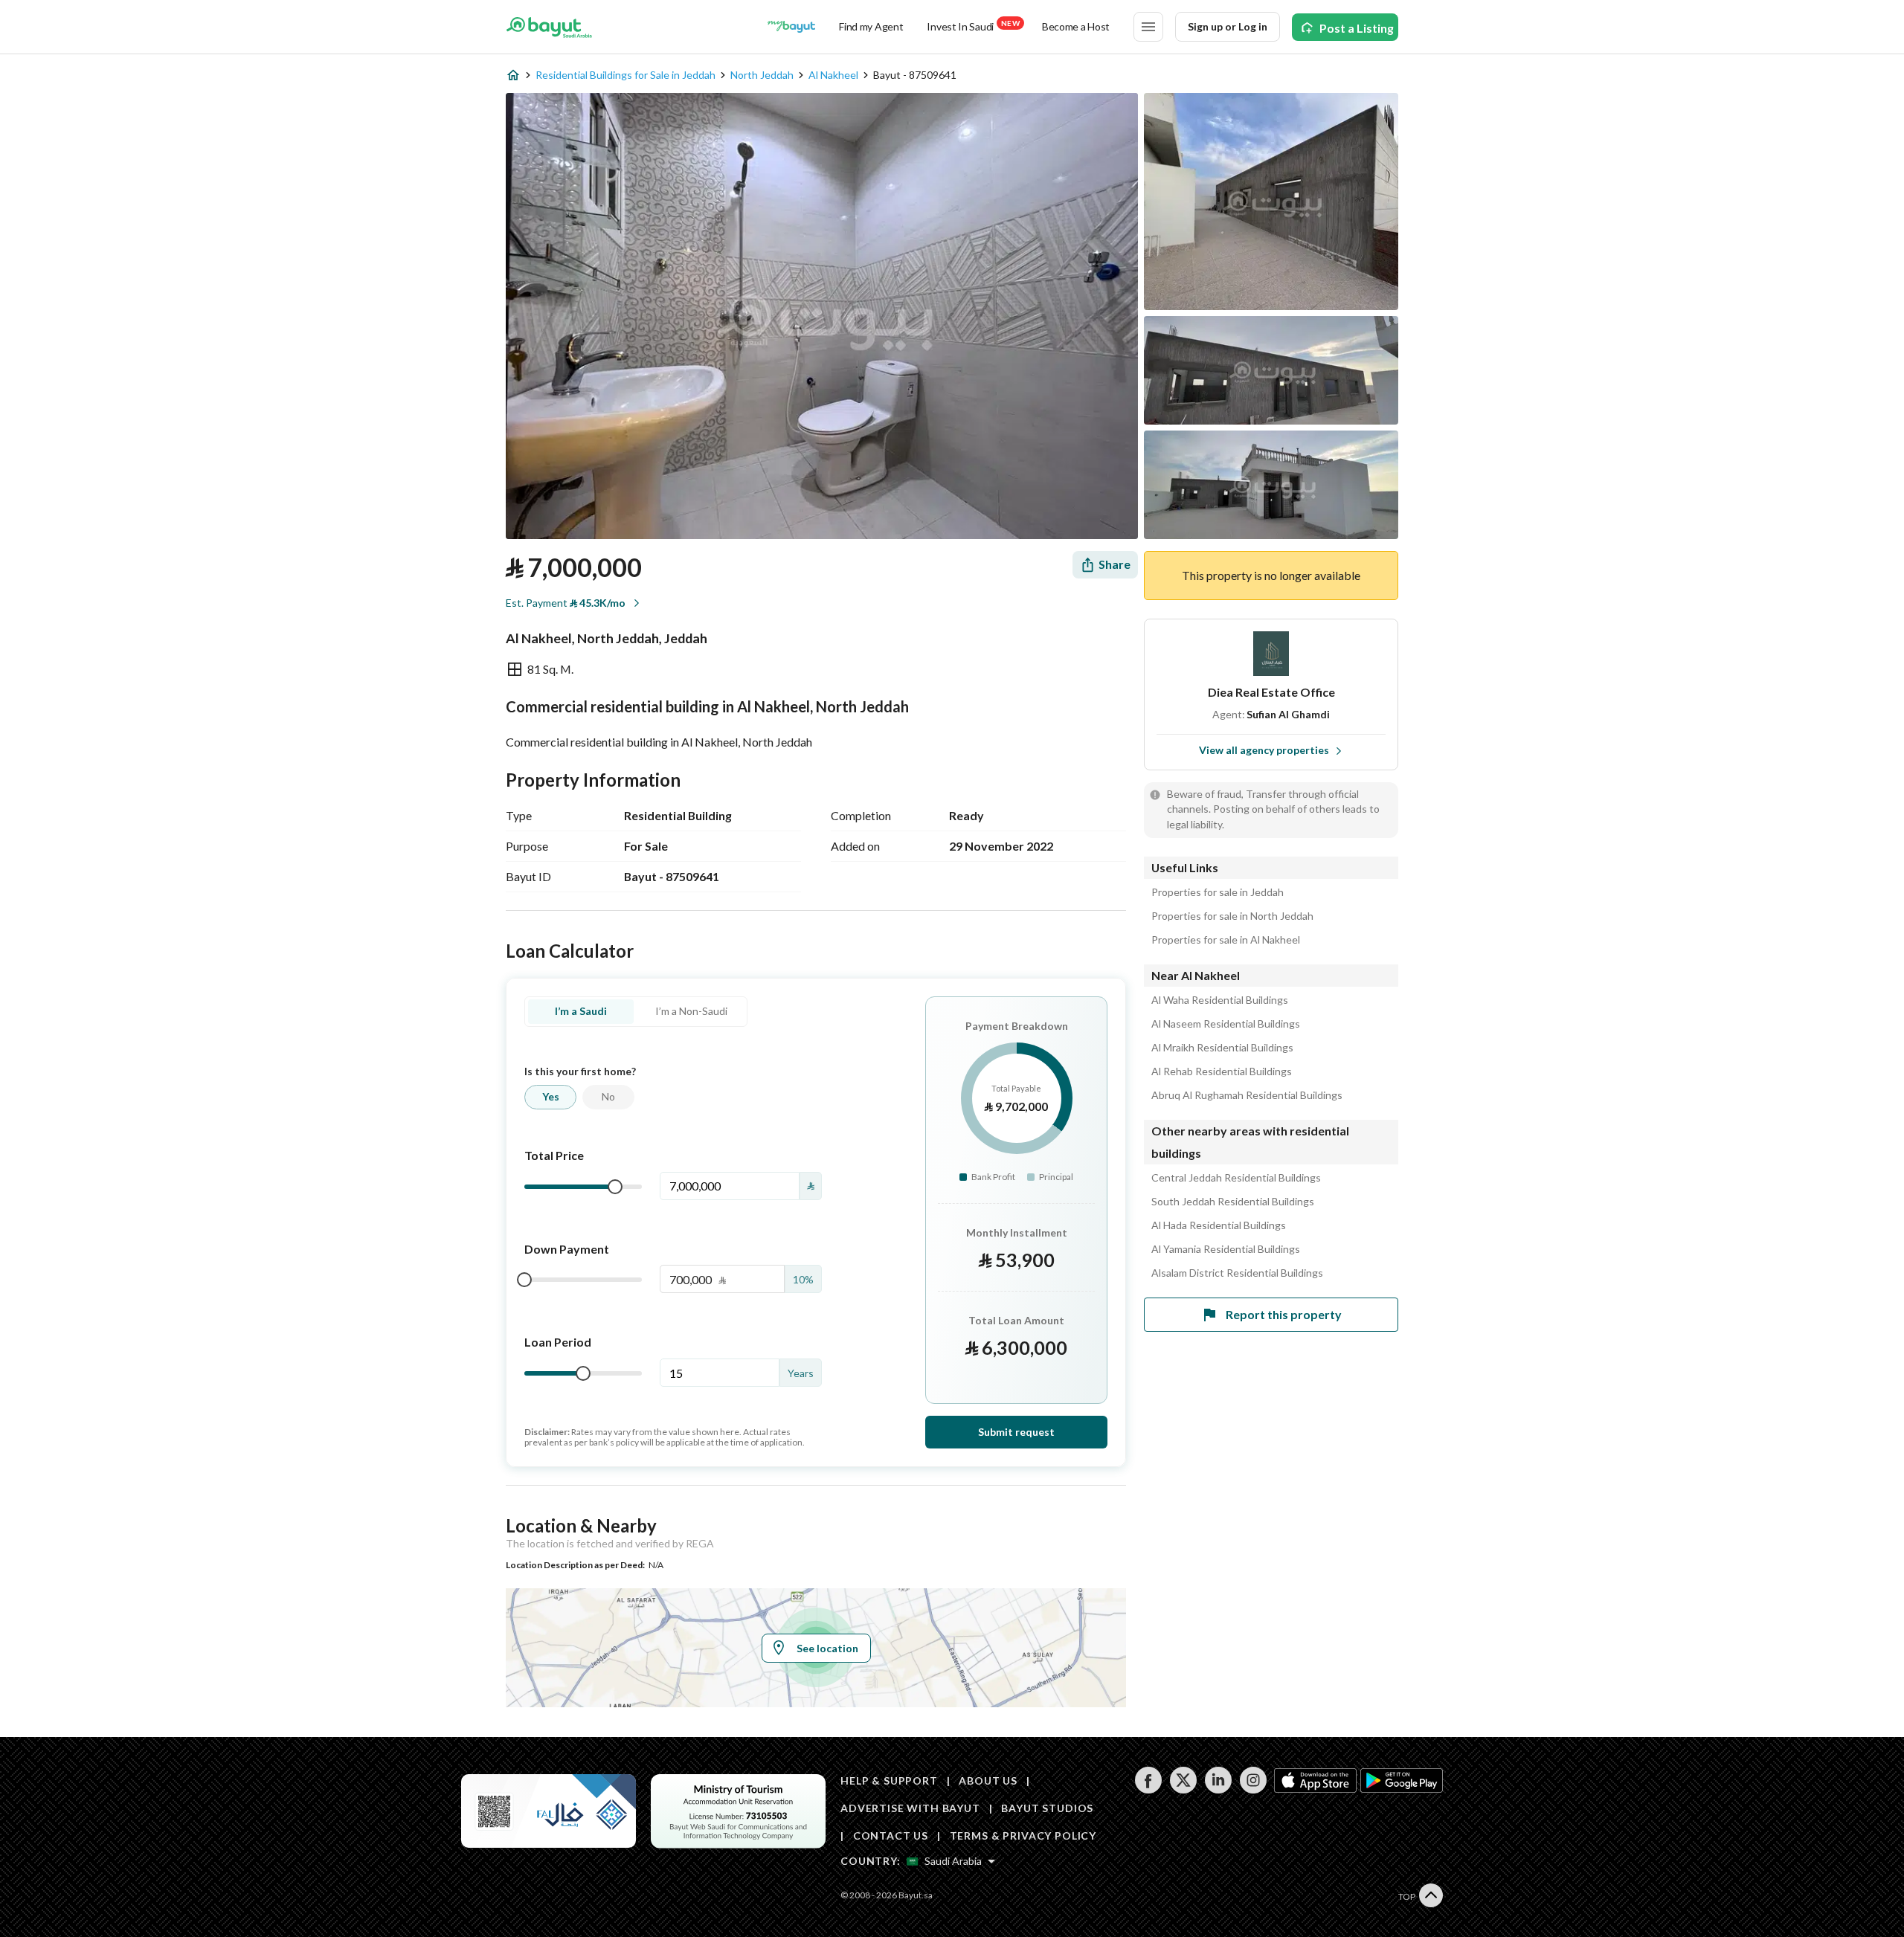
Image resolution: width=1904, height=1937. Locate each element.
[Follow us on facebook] (1148, 1789)
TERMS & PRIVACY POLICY (1023, 1836)
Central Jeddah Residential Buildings (1236, 1178)
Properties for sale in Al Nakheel (1226, 940)
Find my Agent (871, 26)
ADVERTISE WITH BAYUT (910, 1808)
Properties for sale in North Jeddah (1232, 916)
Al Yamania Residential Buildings (1226, 1249)
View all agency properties (1264, 750)
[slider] (615, 1187)
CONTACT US (891, 1836)
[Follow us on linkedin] (1218, 1789)
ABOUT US (988, 1780)
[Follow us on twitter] (1183, 1789)
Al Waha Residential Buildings (1220, 1000)
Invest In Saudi (973, 26)
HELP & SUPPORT (889, 1780)
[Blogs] (791, 27)
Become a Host (1076, 26)
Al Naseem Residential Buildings (1226, 1024)
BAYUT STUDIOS (1047, 1808)
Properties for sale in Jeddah (1218, 892)
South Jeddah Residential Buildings (1233, 1202)
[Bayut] (549, 27)
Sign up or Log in (1228, 26)
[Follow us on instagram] (1253, 1789)
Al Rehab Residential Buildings (1222, 1071)
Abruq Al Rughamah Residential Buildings (1247, 1095)
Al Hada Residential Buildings (1219, 1225)
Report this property (1284, 1314)
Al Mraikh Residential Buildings (1222, 1048)
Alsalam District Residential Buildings (1237, 1273)
